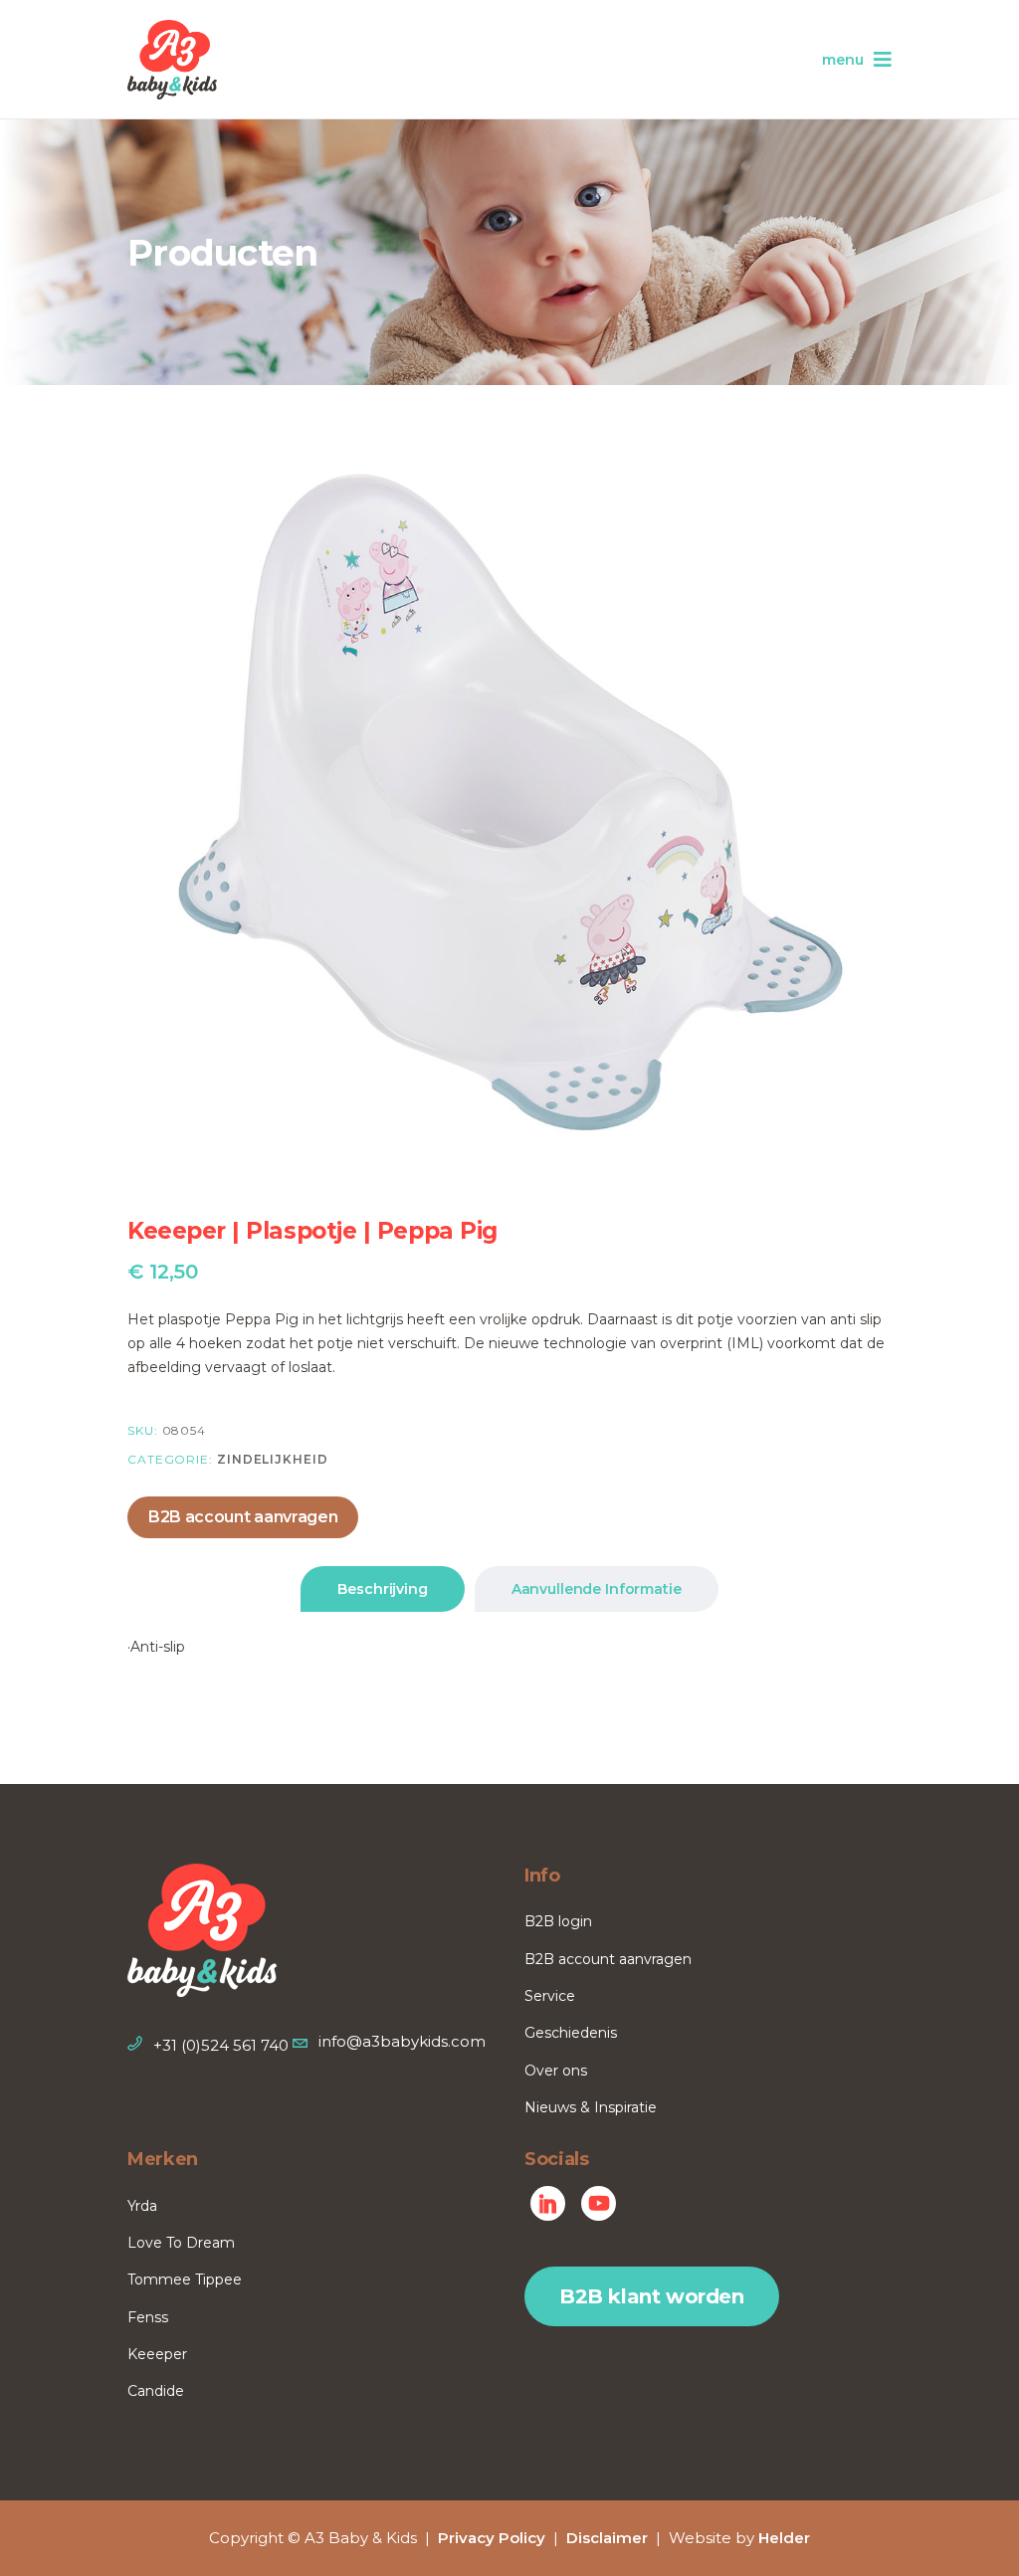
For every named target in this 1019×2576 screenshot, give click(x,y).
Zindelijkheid (273, 1459)
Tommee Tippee (185, 2279)
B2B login (558, 1921)
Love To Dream (181, 2243)
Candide (156, 2391)
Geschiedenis (571, 2033)
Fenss (148, 2317)
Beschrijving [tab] (382, 1589)
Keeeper (157, 2354)
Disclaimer (607, 2538)
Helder (784, 2538)
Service (550, 1996)
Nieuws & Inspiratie (591, 2107)
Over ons (556, 2071)
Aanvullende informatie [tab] (597, 1589)
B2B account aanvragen (243, 1517)
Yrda (142, 2206)
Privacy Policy (492, 2538)
